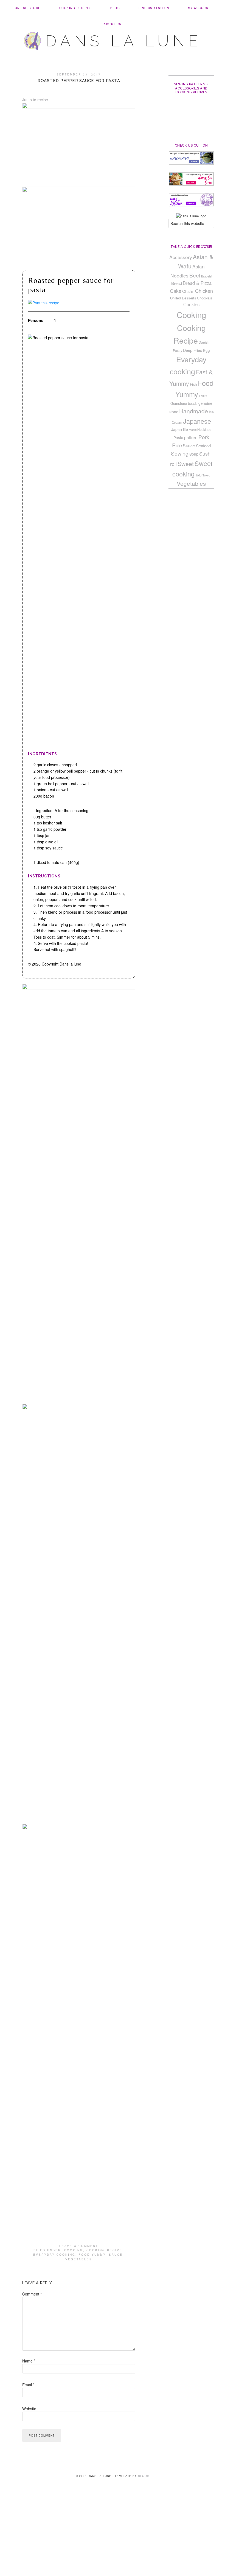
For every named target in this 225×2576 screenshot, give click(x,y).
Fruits (203, 396)
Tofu (199, 475)
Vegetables (79, 2259)
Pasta (178, 437)
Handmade (194, 411)
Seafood (203, 446)
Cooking (74, 2250)
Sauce (116, 2255)
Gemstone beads (184, 403)
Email (28, 2385)
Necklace (204, 430)
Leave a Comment (79, 2246)
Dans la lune (124, 41)
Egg (206, 350)
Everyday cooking (54, 2255)
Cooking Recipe (104, 2250)
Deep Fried (193, 350)
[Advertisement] (113, 2535)
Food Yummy (92, 2255)
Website (29, 2409)
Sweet (186, 464)
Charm (188, 291)
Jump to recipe (35, 100)
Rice (177, 445)
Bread (177, 283)
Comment (32, 2294)
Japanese (197, 421)
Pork (204, 437)
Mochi (193, 430)
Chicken (204, 291)
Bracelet (207, 276)
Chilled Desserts (183, 298)
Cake (176, 291)
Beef (195, 275)
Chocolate (205, 298)
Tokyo (206, 475)
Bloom (144, 2476)
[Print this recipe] (44, 303)
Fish (193, 384)
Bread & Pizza (197, 283)
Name (29, 2361)
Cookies (191, 304)
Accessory (181, 257)
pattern (191, 437)
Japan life (180, 429)
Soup (194, 454)
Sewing (180, 453)
